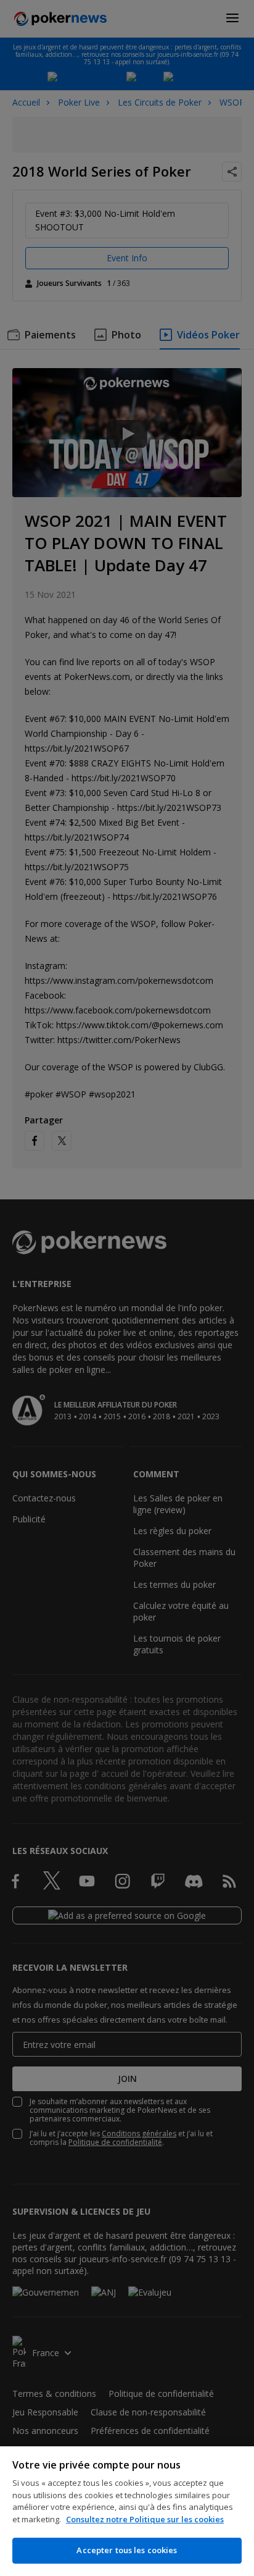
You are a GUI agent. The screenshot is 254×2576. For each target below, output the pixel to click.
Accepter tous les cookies (127, 2550)
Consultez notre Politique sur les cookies (145, 2519)
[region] (127, 2511)
